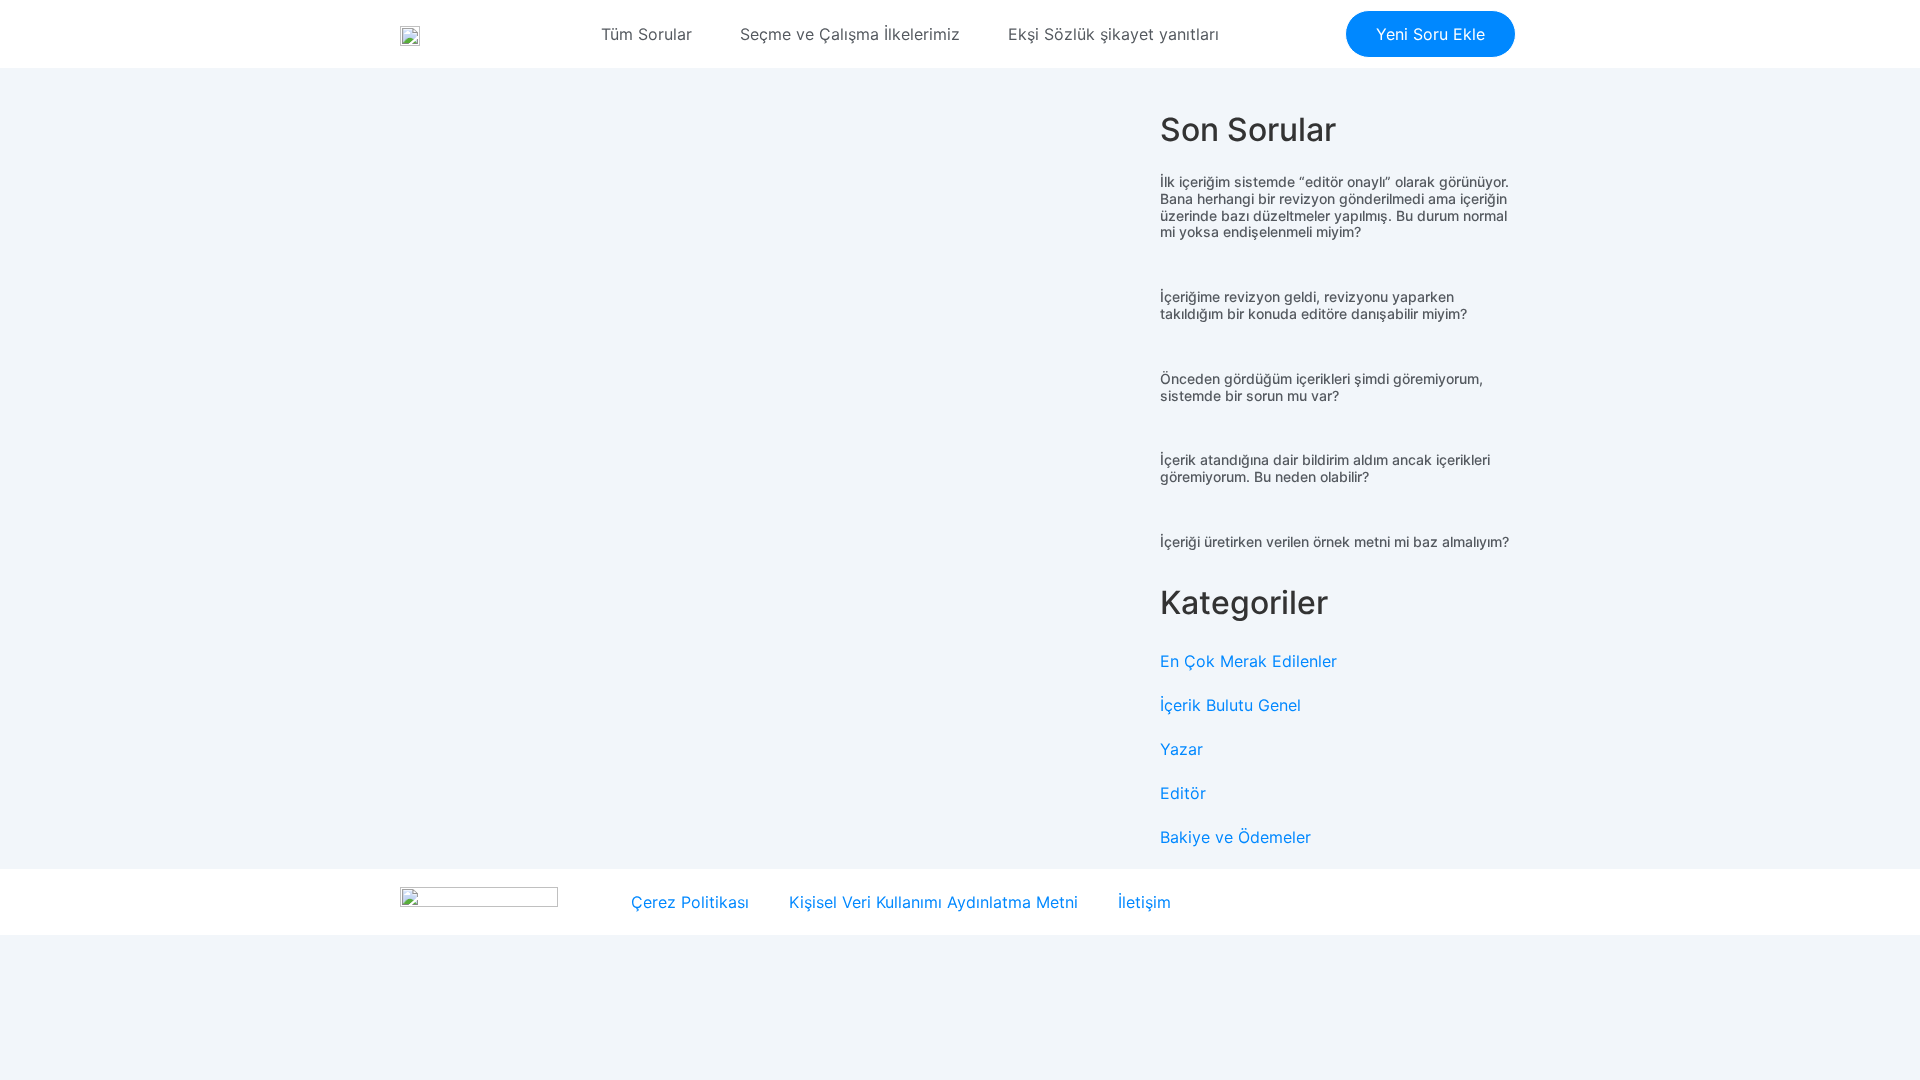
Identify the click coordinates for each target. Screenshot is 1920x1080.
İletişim (1144, 902)
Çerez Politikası (690, 902)
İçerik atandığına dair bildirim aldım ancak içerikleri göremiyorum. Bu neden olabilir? (1325, 468)
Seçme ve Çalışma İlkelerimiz (850, 34)
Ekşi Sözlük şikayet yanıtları (1113, 34)
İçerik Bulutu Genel (1230, 705)
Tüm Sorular (646, 34)
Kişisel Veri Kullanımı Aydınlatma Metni (933, 902)
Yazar (1181, 749)
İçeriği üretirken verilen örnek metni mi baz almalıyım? (1334, 541)
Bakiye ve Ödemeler (1235, 837)
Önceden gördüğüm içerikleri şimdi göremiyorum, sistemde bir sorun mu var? (1321, 387)
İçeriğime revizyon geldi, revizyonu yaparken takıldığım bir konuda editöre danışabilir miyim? (1313, 305)
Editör (1183, 793)
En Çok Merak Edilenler (1248, 661)
